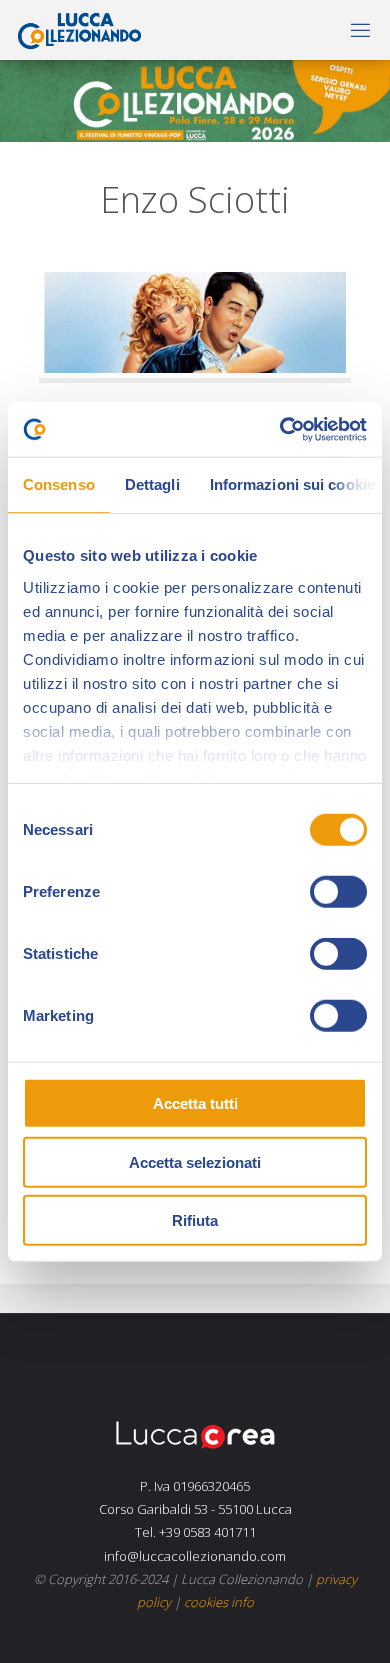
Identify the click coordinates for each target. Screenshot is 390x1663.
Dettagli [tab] (152, 484)
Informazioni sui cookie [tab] (292, 484)
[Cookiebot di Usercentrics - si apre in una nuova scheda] (280, 429)
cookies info (219, 1602)
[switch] (338, 892)
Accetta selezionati (195, 1161)
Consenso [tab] (59, 484)
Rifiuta (195, 1220)
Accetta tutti (195, 1103)
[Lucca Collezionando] (74, 29)
